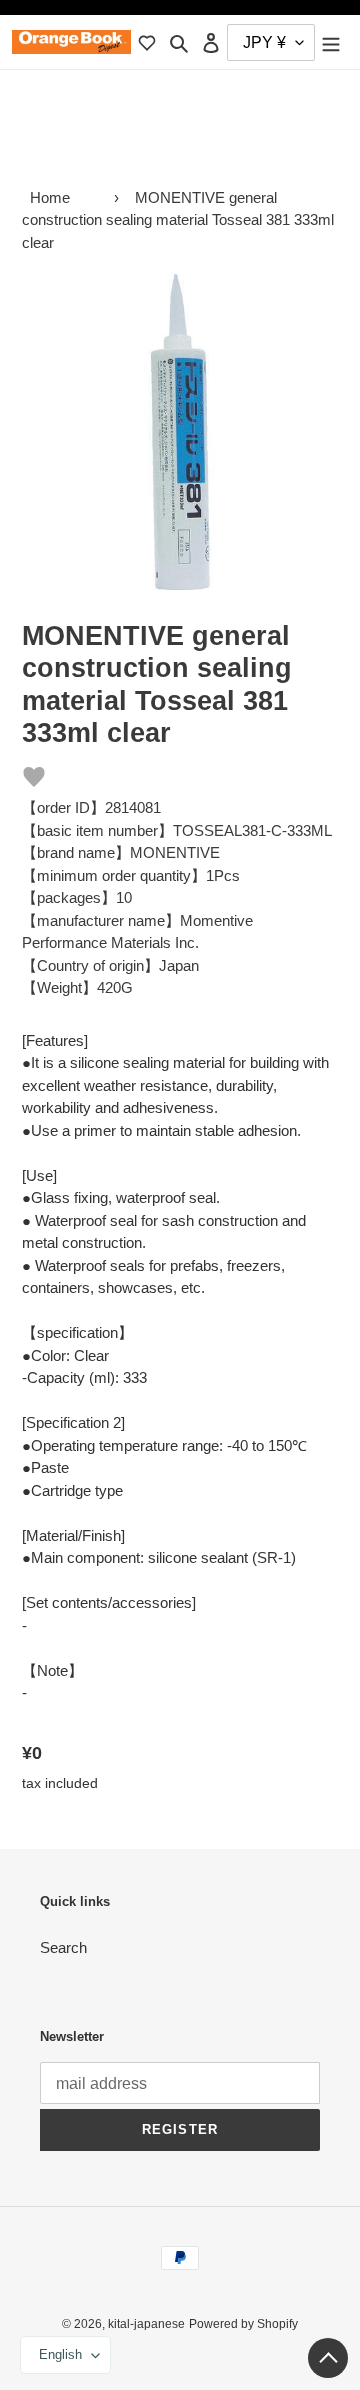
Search (63, 1947)
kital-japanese (146, 2324)
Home (50, 197)
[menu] (331, 42)
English (60, 2354)
